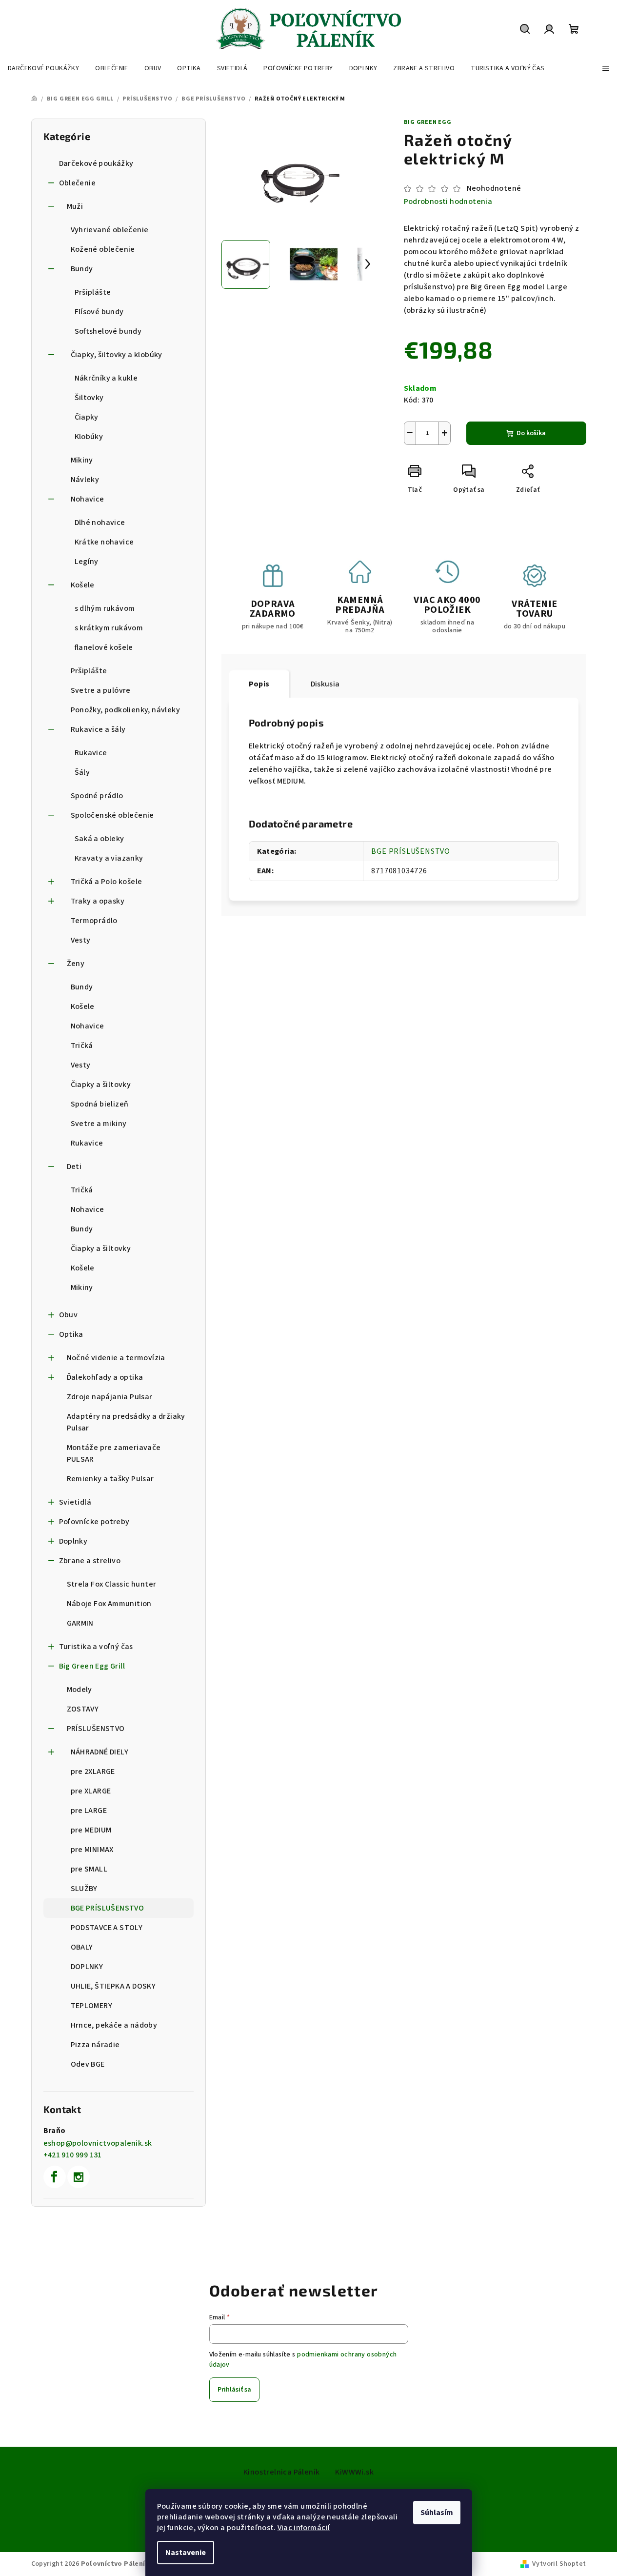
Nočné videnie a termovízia (116, 1358)
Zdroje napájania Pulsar (110, 1397)
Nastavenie (186, 2553)
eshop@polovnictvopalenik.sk (98, 2143)
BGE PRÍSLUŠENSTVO (108, 1908)
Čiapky (87, 417)
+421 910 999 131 (73, 2155)
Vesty (81, 940)
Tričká (82, 1046)
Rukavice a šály (98, 729)
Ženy (76, 964)
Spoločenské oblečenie (112, 815)
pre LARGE (89, 1811)
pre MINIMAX (92, 1850)
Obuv (69, 1315)
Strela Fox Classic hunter (112, 1584)
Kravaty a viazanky (109, 858)
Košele (83, 585)
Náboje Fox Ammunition (109, 1604)
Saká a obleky (100, 839)
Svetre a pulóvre (101, 690)
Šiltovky (89, 398)
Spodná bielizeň (100, 1104)
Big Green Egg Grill (92, 1666)
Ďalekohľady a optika (105, 1377)
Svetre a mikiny (99, 1124)
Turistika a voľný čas (96, 1647)
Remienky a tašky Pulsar (110, 1479)
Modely (80, 1690)
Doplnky (73, 1541)
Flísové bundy (99, 312)
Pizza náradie (95, 2045)
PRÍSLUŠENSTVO (96, 1729)
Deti (74, 1167)
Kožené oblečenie (103, 249)
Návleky (85, 480)
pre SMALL (89, 1869)
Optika (71, 1334)
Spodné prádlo (97, 796)
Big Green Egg (428, 122)
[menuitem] (43, 68)
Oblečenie (78, 183)
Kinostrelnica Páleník (281, 2472)
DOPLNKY (87, 1967)
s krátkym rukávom (109, 628)
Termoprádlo (94, 921)
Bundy (82, 269)
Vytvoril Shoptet (559, 2564)
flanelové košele (104, 647)
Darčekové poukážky (96, 163)
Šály (82, 772)
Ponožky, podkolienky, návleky (126, 710)
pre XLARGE (91, 1791)
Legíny (87, 562)
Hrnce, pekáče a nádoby (114, 2025)
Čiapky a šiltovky (101, 1085)
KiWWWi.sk (354, 2472)
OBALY (82, 1947)
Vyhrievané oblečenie (110, 230)
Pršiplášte (93, 292)
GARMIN (80, 1623)
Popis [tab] (259, 684)
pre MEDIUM (91, 1830)
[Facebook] (55, 2177)
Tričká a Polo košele (107, 882)
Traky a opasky (98, 901)
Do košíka (531, 433)
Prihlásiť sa (234, 2390)
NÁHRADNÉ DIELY (100, 1752)
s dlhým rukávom (105, 608)
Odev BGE (88, 2064)
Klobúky (89, 437)
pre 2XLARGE (93, 1771)
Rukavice (91, 753)
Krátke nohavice (104, 542)
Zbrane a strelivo (90, 1561)
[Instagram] (79, 2177)
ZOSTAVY (83, 1709)
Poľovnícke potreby (94, 1522)
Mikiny (82, 460)
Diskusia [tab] (325, 684)
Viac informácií (304, 2528)
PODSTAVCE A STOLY (107, 1928)
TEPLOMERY (92, 2006)
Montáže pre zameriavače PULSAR (114, 1453)
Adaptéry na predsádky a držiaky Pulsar (126, 1422)
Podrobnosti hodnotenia (448, 201)
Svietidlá (75, 1502)
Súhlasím (437, 2513)
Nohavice (88, 499)
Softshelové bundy (108, 331)
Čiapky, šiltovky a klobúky (117, 355)
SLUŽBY (84, 1889)
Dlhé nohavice (100, 523)
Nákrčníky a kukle (106, 378)
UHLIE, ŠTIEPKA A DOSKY (113, 1986)
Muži (75, 206)
